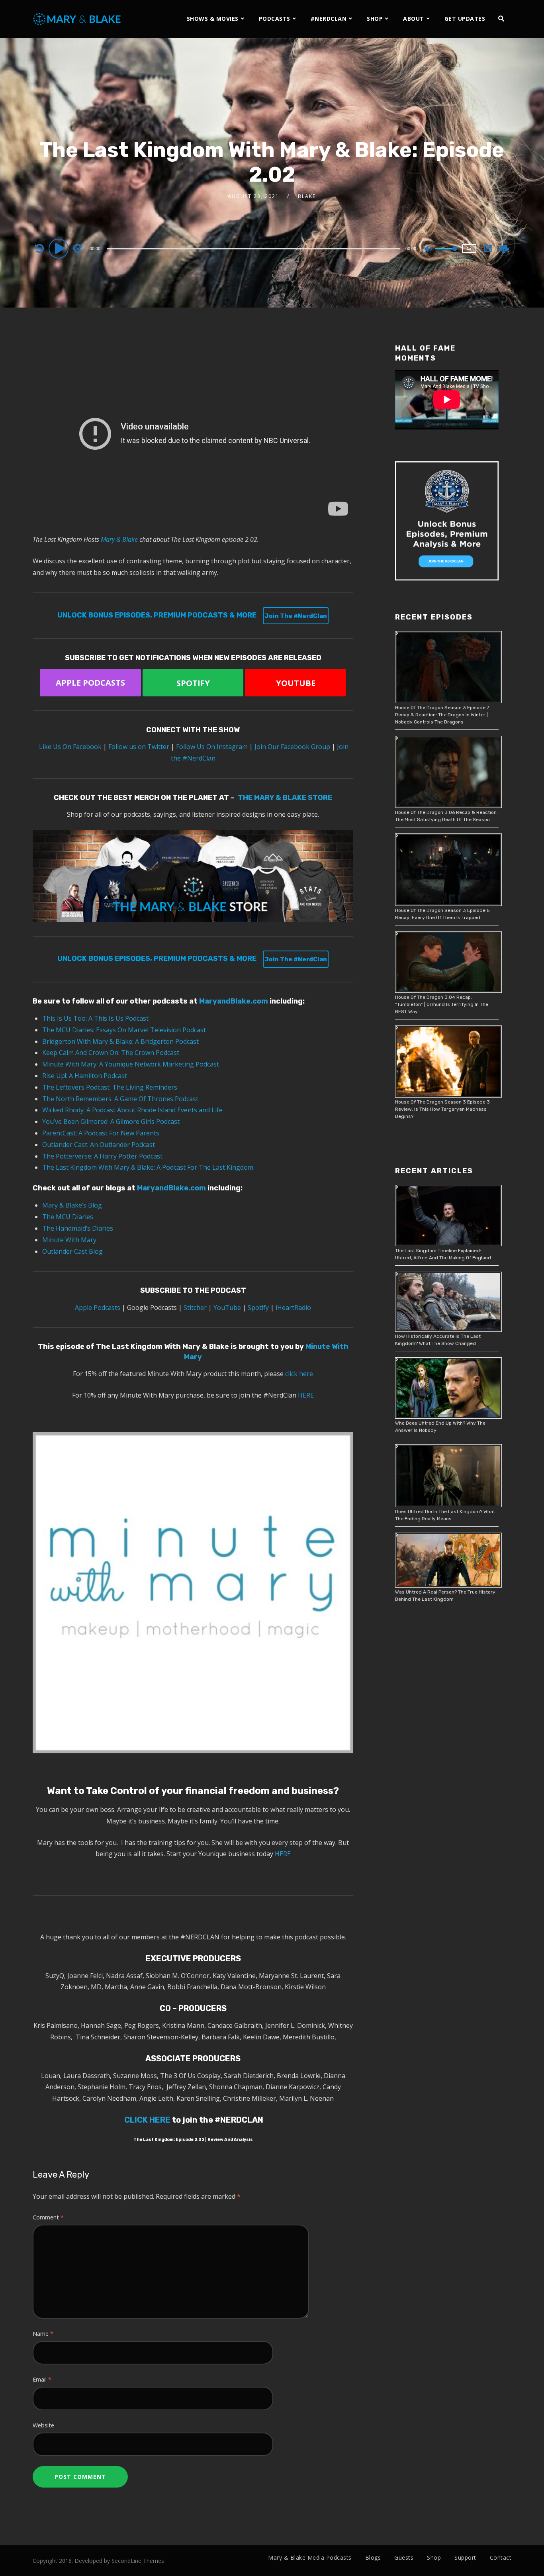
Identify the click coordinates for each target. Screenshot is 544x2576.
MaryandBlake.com (234, 1001)
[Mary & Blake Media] (78, 19)
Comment (48, 2217)
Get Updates (465, 19)
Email (42, 2379)
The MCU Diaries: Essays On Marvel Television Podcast (125, 1030)
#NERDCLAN (329, 19)
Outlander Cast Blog (72, 1251)
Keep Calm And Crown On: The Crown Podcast (111, 1053)
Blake (307, 196)
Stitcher (195, 1308)
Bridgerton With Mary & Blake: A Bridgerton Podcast (120, 1041)
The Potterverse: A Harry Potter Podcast (102, 1156)
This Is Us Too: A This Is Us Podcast (95, 1018)
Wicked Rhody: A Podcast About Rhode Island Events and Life (132, 1110)
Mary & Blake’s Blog (72, 1205)
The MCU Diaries (68, 1217)
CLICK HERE (147, 2120)
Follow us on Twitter (139, 747)
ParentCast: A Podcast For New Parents (101, 1133)
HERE (306, 1395)
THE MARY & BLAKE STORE (285, 798)
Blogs (373, 2557)
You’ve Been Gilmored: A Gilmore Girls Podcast (111, 1121)
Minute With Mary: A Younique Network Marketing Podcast (131, 1064)
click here (299, 1374)
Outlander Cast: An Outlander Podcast (99, 1145)
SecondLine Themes (138, 2561)
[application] (254, 248)
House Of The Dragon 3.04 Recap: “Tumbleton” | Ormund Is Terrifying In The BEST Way (442, 1004)
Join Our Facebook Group (292, 747)
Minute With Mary (69, 1240)
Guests (404, 2557)
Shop (434, 2557)
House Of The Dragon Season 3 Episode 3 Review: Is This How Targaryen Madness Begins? (442, 1109)
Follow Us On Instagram (212, 747)
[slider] (446, 255)
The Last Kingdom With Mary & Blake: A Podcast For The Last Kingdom (148, 1167)
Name (43, 2334)
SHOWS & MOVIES (213, 19)
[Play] (60, 248)
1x (469, 248)
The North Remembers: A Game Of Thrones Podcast (120, 1099)
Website (43, 2425)
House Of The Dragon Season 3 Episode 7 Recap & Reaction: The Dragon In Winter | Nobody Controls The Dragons (442, 715)
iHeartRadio (293, 1308)
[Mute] (429, 249)
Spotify (258, 1308)
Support (465, 2557)
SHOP (375, 19)
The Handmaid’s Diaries (78, 1228)
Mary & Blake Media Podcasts (310, 2557)
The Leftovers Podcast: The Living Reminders (110, 1087)
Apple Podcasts (98, 1308)
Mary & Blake (119, 539)
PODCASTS (275, 19)
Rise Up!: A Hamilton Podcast (85, 1076)
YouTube (227, 1308)
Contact (501, 2557)
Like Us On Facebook (71, 747)
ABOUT (414, 19)
